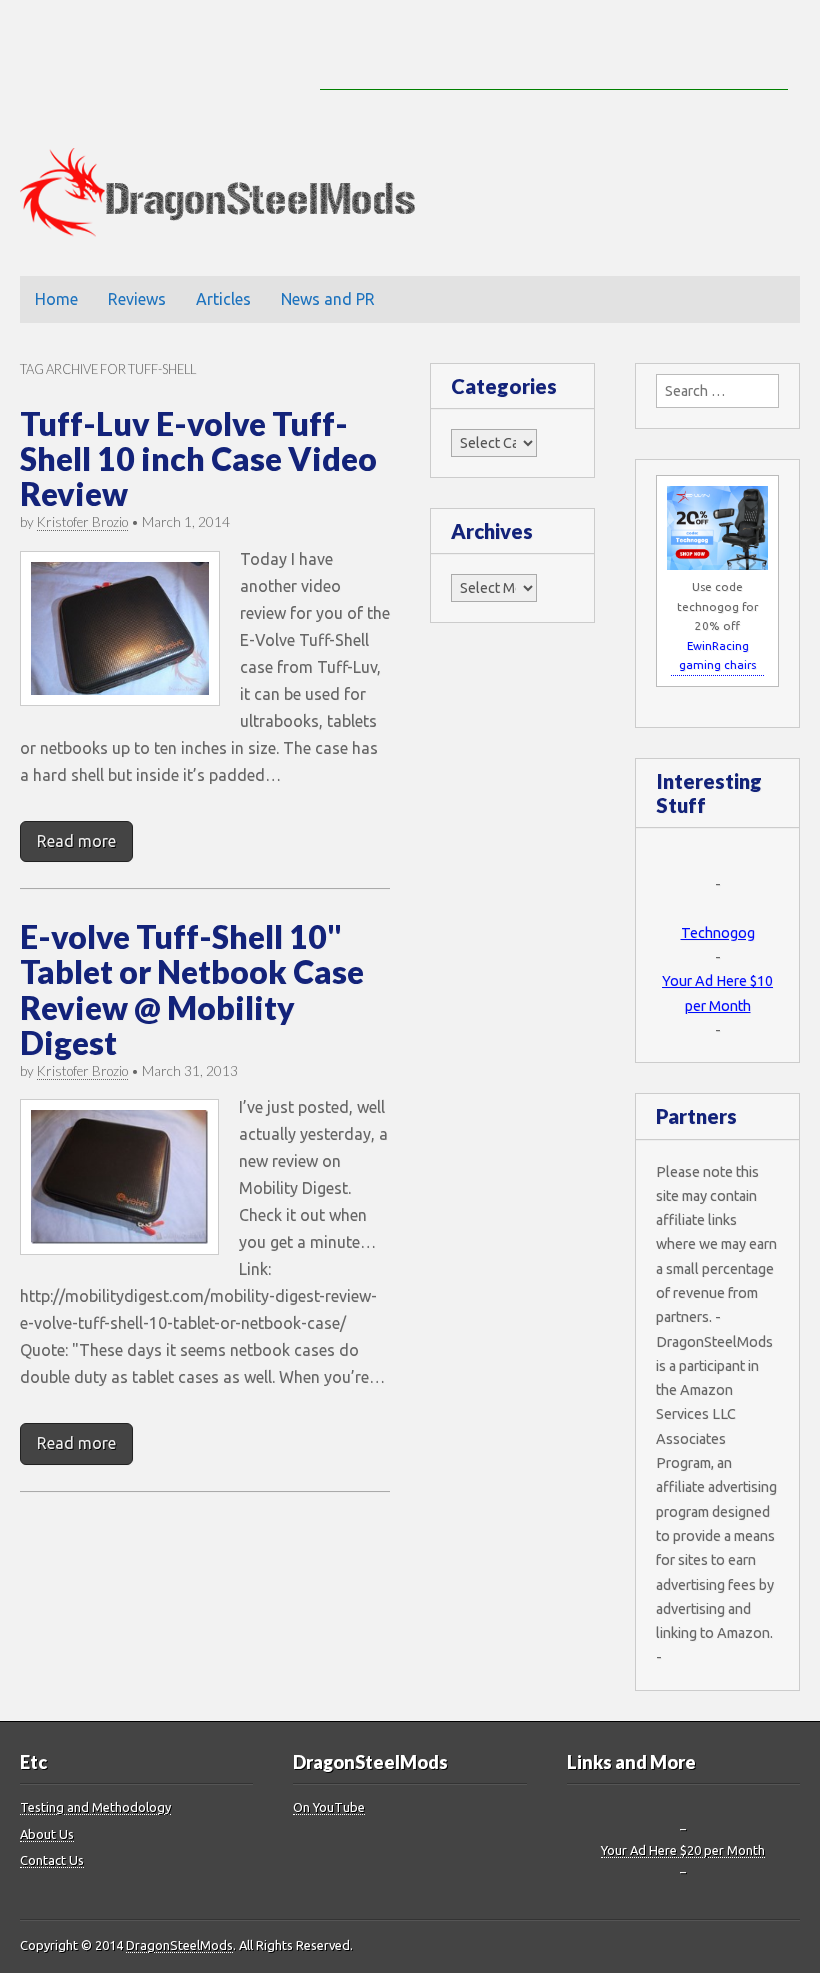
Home (56, 299)
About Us (47, 1834)
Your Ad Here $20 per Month (683, 1850)
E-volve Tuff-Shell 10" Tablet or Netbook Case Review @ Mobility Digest (192, 989)
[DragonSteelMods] (232, 197)
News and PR (328, 299)
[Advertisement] (554, 60)
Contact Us (52, 1860)
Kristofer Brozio (82, 522)
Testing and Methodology (95, 1807)
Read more (76, 841)
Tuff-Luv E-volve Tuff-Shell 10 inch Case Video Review (198, 458)
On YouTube (329, 1807)
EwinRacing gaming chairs (717, 655)
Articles (223, 299)
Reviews (137, 299)
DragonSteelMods (179, 1945)
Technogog (718, 933)
